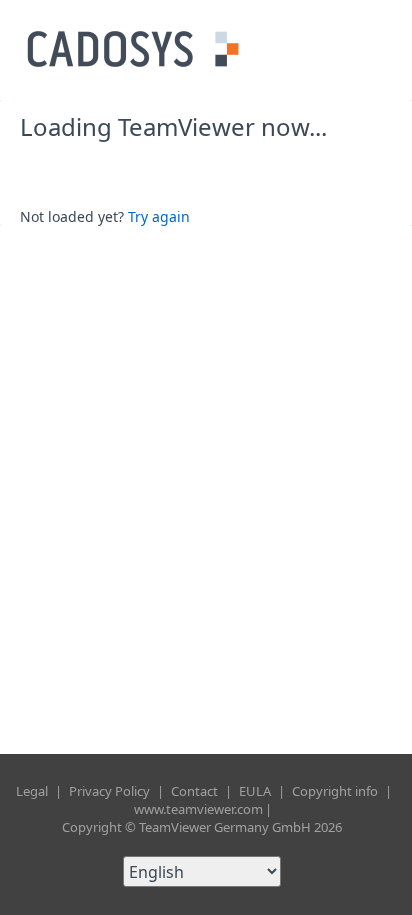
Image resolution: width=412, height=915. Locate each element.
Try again (159, 216)
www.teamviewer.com (198, 809)
